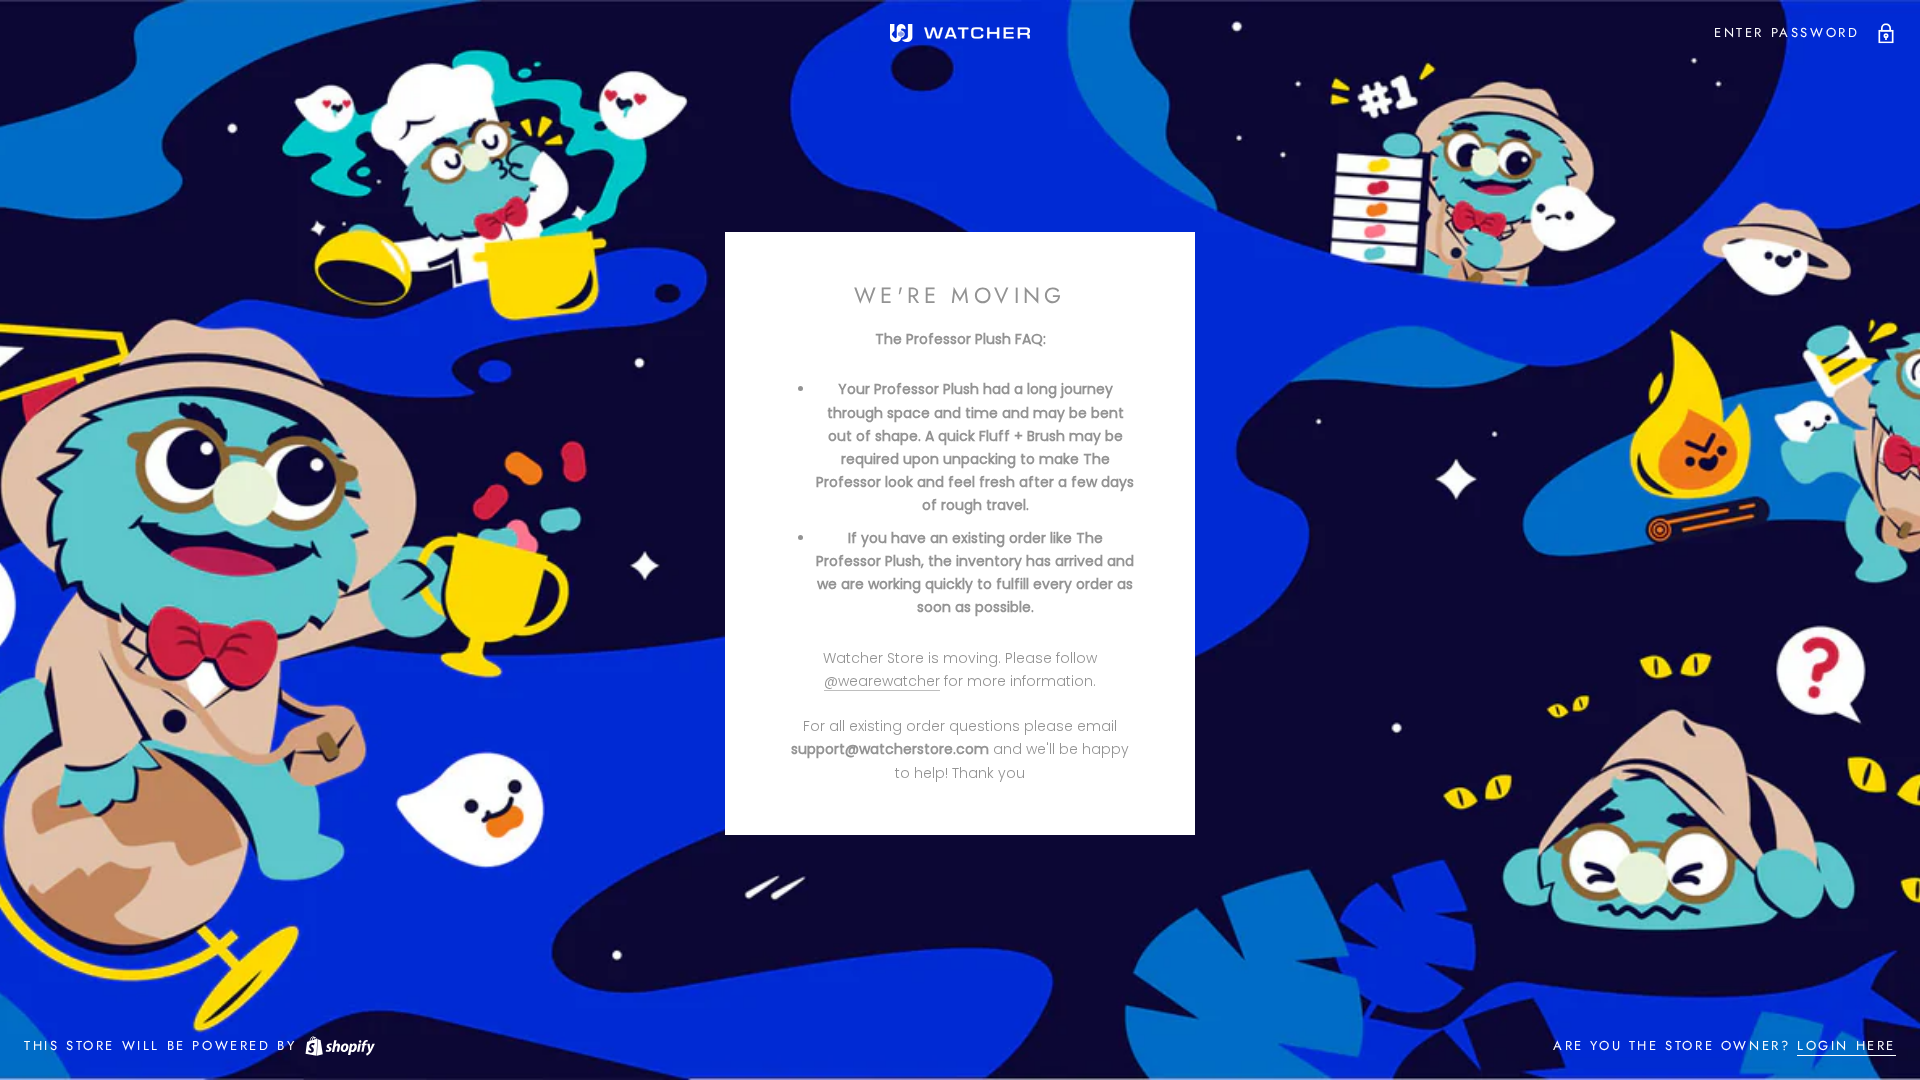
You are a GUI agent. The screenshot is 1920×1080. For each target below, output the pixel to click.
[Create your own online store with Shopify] (339, 1045)
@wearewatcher (882, 681)
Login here (1846, 1045)
